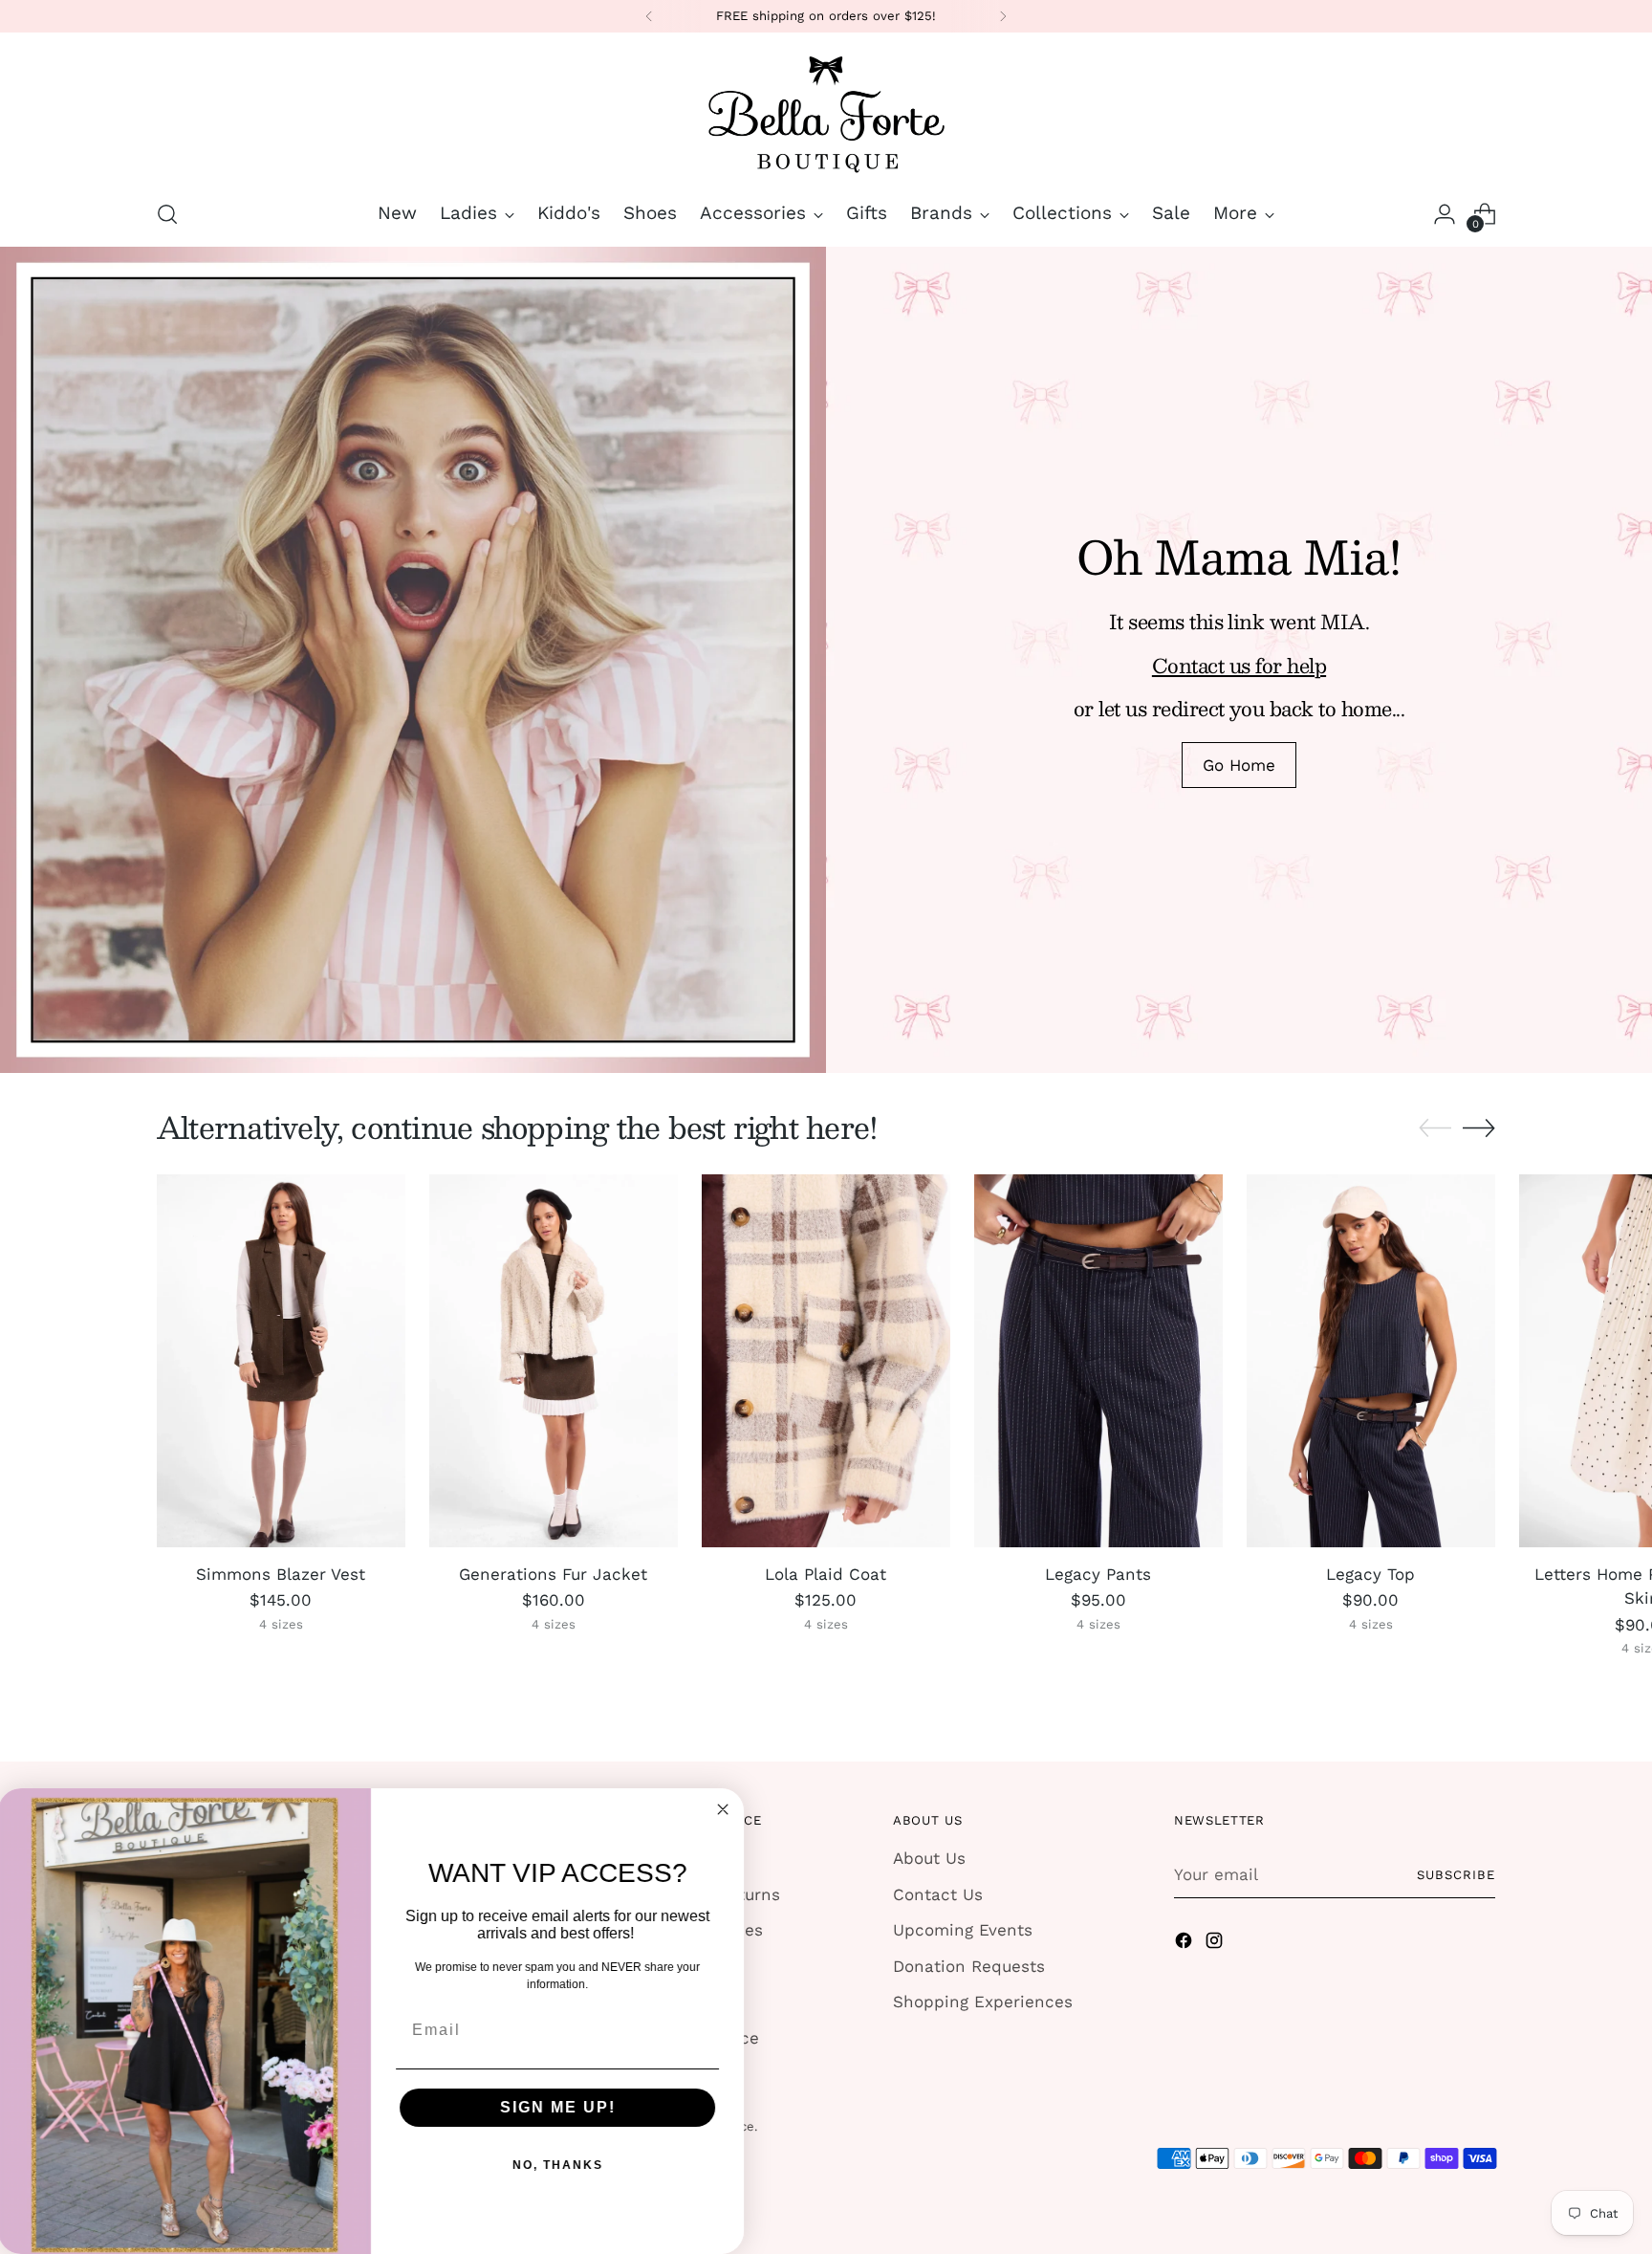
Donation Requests (969, 1966)
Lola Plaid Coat (826, 1574)
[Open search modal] (167, 214)
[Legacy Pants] (1098, 1361)
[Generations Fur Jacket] (554, 1361)
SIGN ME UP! (560, 2107)
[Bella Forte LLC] (826, 113)
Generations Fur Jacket (553, 1574)
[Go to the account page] (1445, 214)
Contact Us (938, 1894)
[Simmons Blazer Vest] (281, 1361)
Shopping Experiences (983, 2002)
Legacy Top (1370, 1574)
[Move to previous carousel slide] (1435, 1128)
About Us (929, 1858)
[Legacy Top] (1371, 1361)
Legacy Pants (1098, 1574)
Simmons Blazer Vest (281, 1574)
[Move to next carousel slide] (1479, 1127)
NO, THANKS (560, 2165)
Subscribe (1456, 1875)
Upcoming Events (963, 1930)
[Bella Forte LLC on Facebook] (1185, 1944)
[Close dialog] (725, 1809)
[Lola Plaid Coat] (826, 1361)
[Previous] (649, 16)
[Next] (1003, 16)
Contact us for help (1239, 665)
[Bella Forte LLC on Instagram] (1216, 1944)
